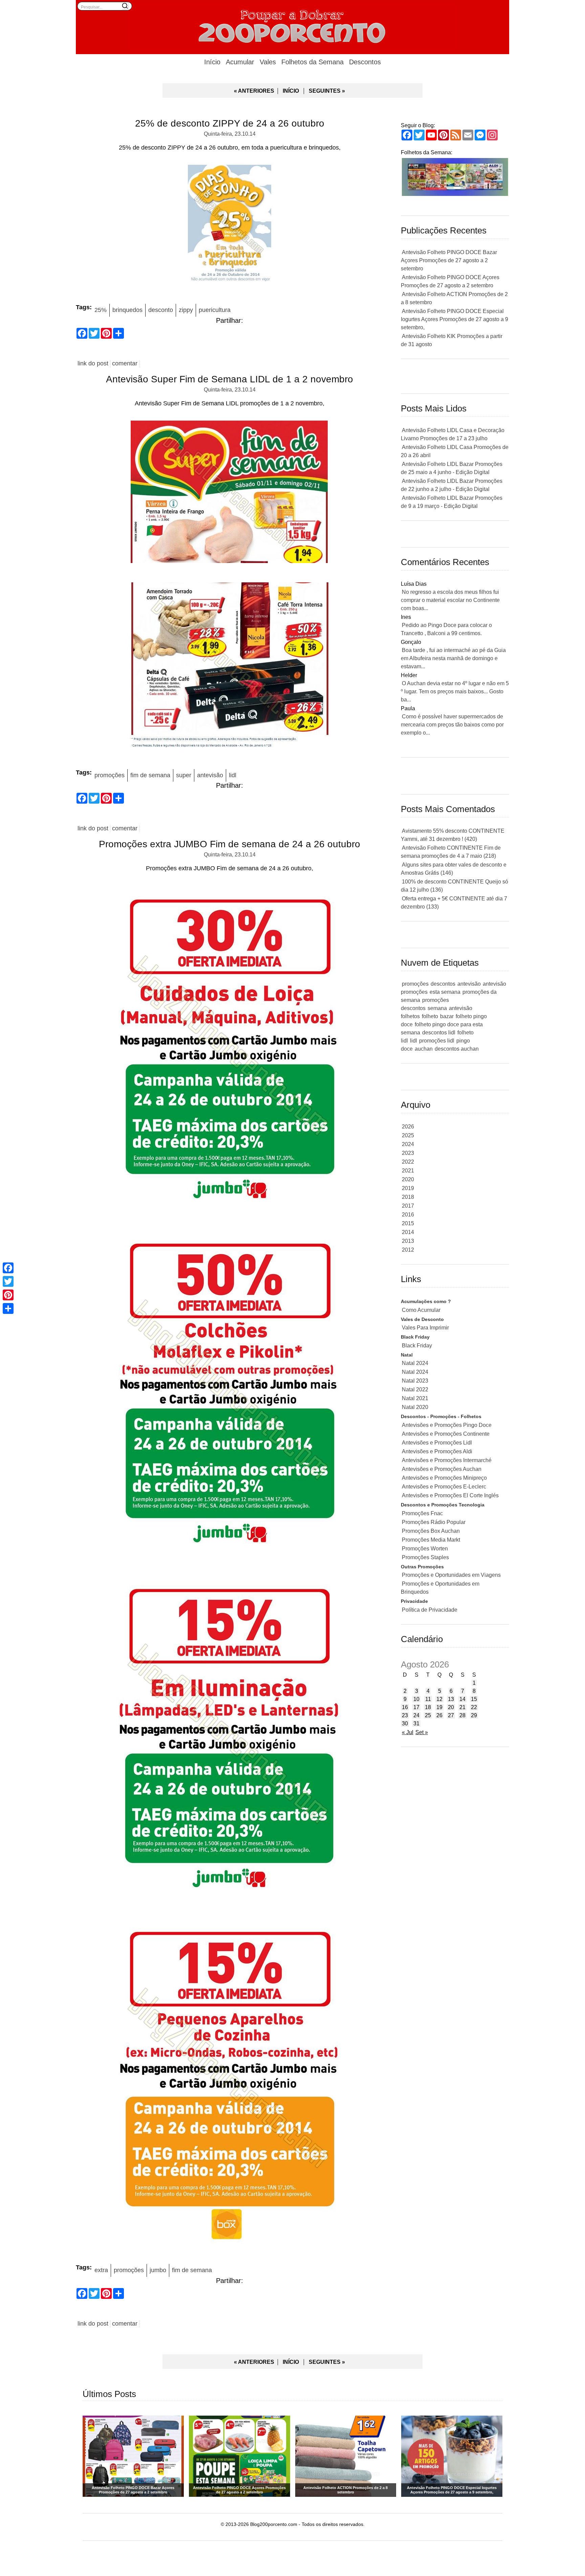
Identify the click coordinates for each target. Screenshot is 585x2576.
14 (462, 1699)
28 (462, 1715)
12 (439, 1699)
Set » (422, 1732)
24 (416, 1715)
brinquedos (127, 310)
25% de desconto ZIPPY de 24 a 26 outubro (230, 123)
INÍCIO (291, 91)
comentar (125, 363)
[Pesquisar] (125, 6)
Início (212, 62)
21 (462, 1707)
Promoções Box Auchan (431, 1531)
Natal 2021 (415, 1398)
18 (428, 1707)
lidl (233, 775)
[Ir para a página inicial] (292, 25)
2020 (408, 1179)
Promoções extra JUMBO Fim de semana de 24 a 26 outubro (230, 844)
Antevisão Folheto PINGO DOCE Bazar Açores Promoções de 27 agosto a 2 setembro (449, 260)
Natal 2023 (415, 1381)
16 (405, 1707)
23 (405, 1715)
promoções (110, 775)
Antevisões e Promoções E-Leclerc (444, 1487)
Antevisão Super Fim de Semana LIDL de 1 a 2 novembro (230, 379)
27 (451, 1715)
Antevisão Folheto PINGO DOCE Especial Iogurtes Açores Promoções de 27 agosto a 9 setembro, (454, 319)
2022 (408, 1162)
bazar (447, 1016)
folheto (430, 1016)
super (184, 775)
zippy (186, 310)
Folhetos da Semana (312, 62)
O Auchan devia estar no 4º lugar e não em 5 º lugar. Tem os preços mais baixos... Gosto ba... (455, 691)
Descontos (365, 62)
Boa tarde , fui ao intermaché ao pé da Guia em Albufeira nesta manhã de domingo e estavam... (453, 658)
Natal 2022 (415, 1390)
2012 (408, 1250)
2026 (408, 1127)
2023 (408, 1153)
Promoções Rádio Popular (434, 1522)
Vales (268, 62)
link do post (93, 363)
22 (474, 1707)
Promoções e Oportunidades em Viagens (451, 1575)
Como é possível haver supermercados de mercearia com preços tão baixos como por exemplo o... (452, 725)
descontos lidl (439, 1033)
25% (101, 310)
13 (451, 1699)
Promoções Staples (425, 1557)
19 (439, 1707)
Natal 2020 (415, 1407)
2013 (408, 1241)
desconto (161, 310)
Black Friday (417, 1346)
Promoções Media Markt (431, 1540)
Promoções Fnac (422, 1513)
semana (437, 1008)
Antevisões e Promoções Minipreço (444, 1478)
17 (416, 1707)
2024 (408, 1144)
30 (405, 1723)
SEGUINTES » (327, 91)
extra (101, 2270)
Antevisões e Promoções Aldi (437, 1451)
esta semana (445, 992)
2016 (408, 1215)
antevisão (210, 775)
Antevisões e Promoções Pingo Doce (447, 1425)
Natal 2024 (415, 1363)
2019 (408, 1188)
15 (474, 1699)
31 (416, 1723)
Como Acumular (421, 1310)
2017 (408, 1206)
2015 (408, 1223)
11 (428, 1699)
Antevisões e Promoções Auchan (442, 1469)
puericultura (215, 310)
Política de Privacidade (430, 1610)
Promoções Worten (425, 1549)
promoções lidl (437, 1041)
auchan (424, 1049)
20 (451, 1707)
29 (474, 1715)
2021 (408, 1171)
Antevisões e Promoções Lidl (437, 1443)
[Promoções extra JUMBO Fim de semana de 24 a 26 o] (230, 1050)
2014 (408, 1232)
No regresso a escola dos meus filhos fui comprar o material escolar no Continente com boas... (450, 600)
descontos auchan (457, 1049)
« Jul (408, 1732)
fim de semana (150, 775)
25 (428, 1715)
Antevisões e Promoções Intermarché (447, 1460)
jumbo (158, 2270)
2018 (408, 1197)
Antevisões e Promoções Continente (446, 1434)
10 (416, 1699)
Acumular (240, 62)
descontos (443, 984)
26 (439, 1715)
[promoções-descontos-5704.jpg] (230, 667)
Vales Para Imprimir (425, 1328)
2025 (408, 1135)
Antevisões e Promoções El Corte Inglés (450, 1495)
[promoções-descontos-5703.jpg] (230, 494)
